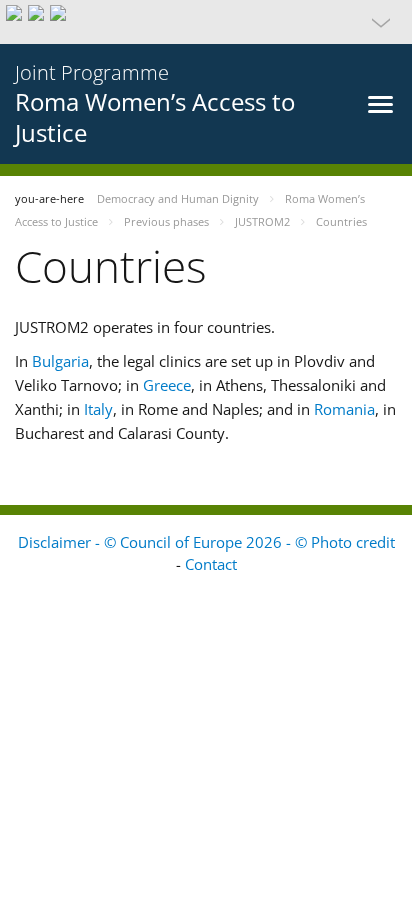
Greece (167, 385)
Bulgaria (60, 361)
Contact (211, 564)
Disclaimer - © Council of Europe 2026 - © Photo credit (206, 542)
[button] (206, 22)
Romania (344, 409)
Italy (98, 409)
